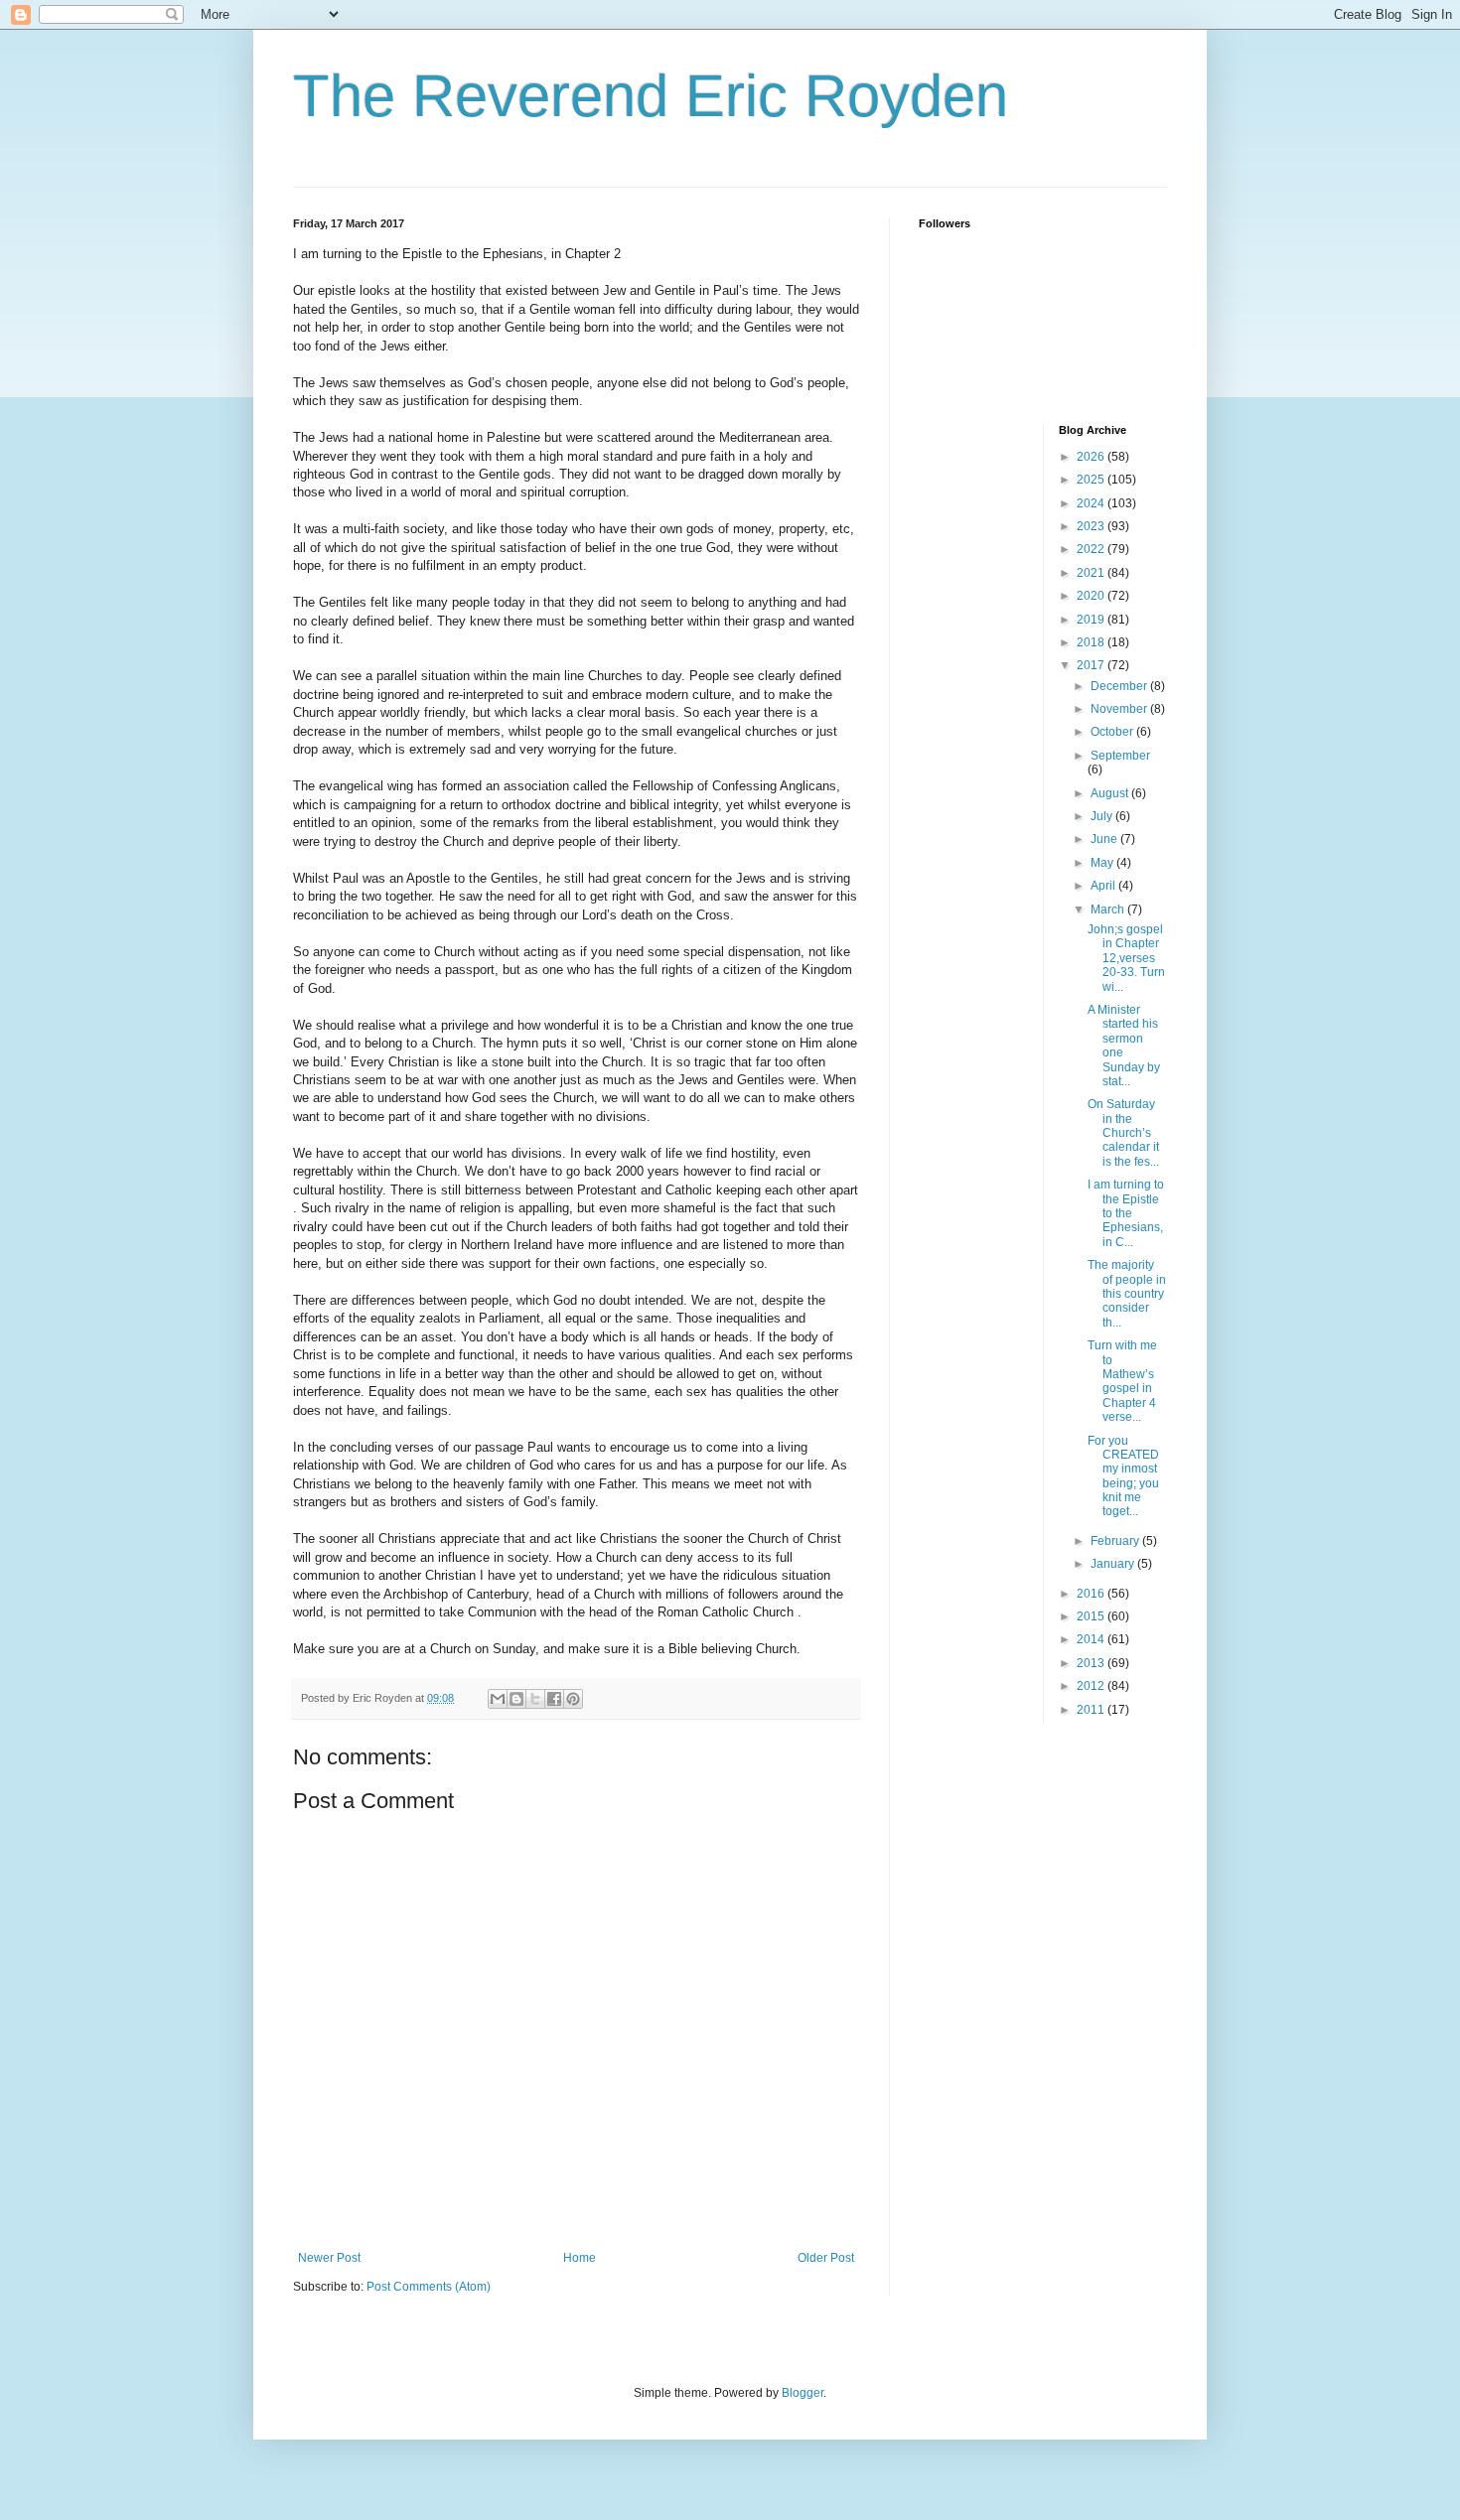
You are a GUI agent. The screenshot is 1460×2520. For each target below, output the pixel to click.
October (1113, 732)
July (1103, 816)
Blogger (803, 2393)
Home (580, 2258)
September (1120, 756)
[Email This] (498, 1699)
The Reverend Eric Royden (651, 96)
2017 (1092, 665)
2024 (1092, 503)
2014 (1092, 1639)
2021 (1092, 573)
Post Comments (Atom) (429, 2287)
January (1114, 1564)
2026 (1092, 457)
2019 (1092, 620)
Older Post (826, 2258)
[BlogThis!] (516, 1699)
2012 (1092, 1686)
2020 (1092, 596)
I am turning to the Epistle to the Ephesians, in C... (1126, 1213)
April (1104, 886)
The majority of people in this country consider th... (1127, 1294)
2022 (1092, 549)
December (1120, 686)
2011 (1092, 1710)
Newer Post (329, 2258)
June (1105, 839)
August (1111, 793)
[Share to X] (535, 1699)
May (1103, 863)
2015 (1092, 1616)
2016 (1092, 1594)
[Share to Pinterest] (573, 1699)
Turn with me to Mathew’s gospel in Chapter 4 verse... (1122, 1381)
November (1120, 709)
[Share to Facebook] (554, 1699)
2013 (1092, 1663)
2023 (1092, 526)
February (1116, 1541)
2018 (1092, 642)
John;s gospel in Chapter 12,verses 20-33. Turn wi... (1126, 958)
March (1109, 910)
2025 (1092, 480)
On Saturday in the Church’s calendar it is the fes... (1123, 1133)
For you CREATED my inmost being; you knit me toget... (1123, 1476)
